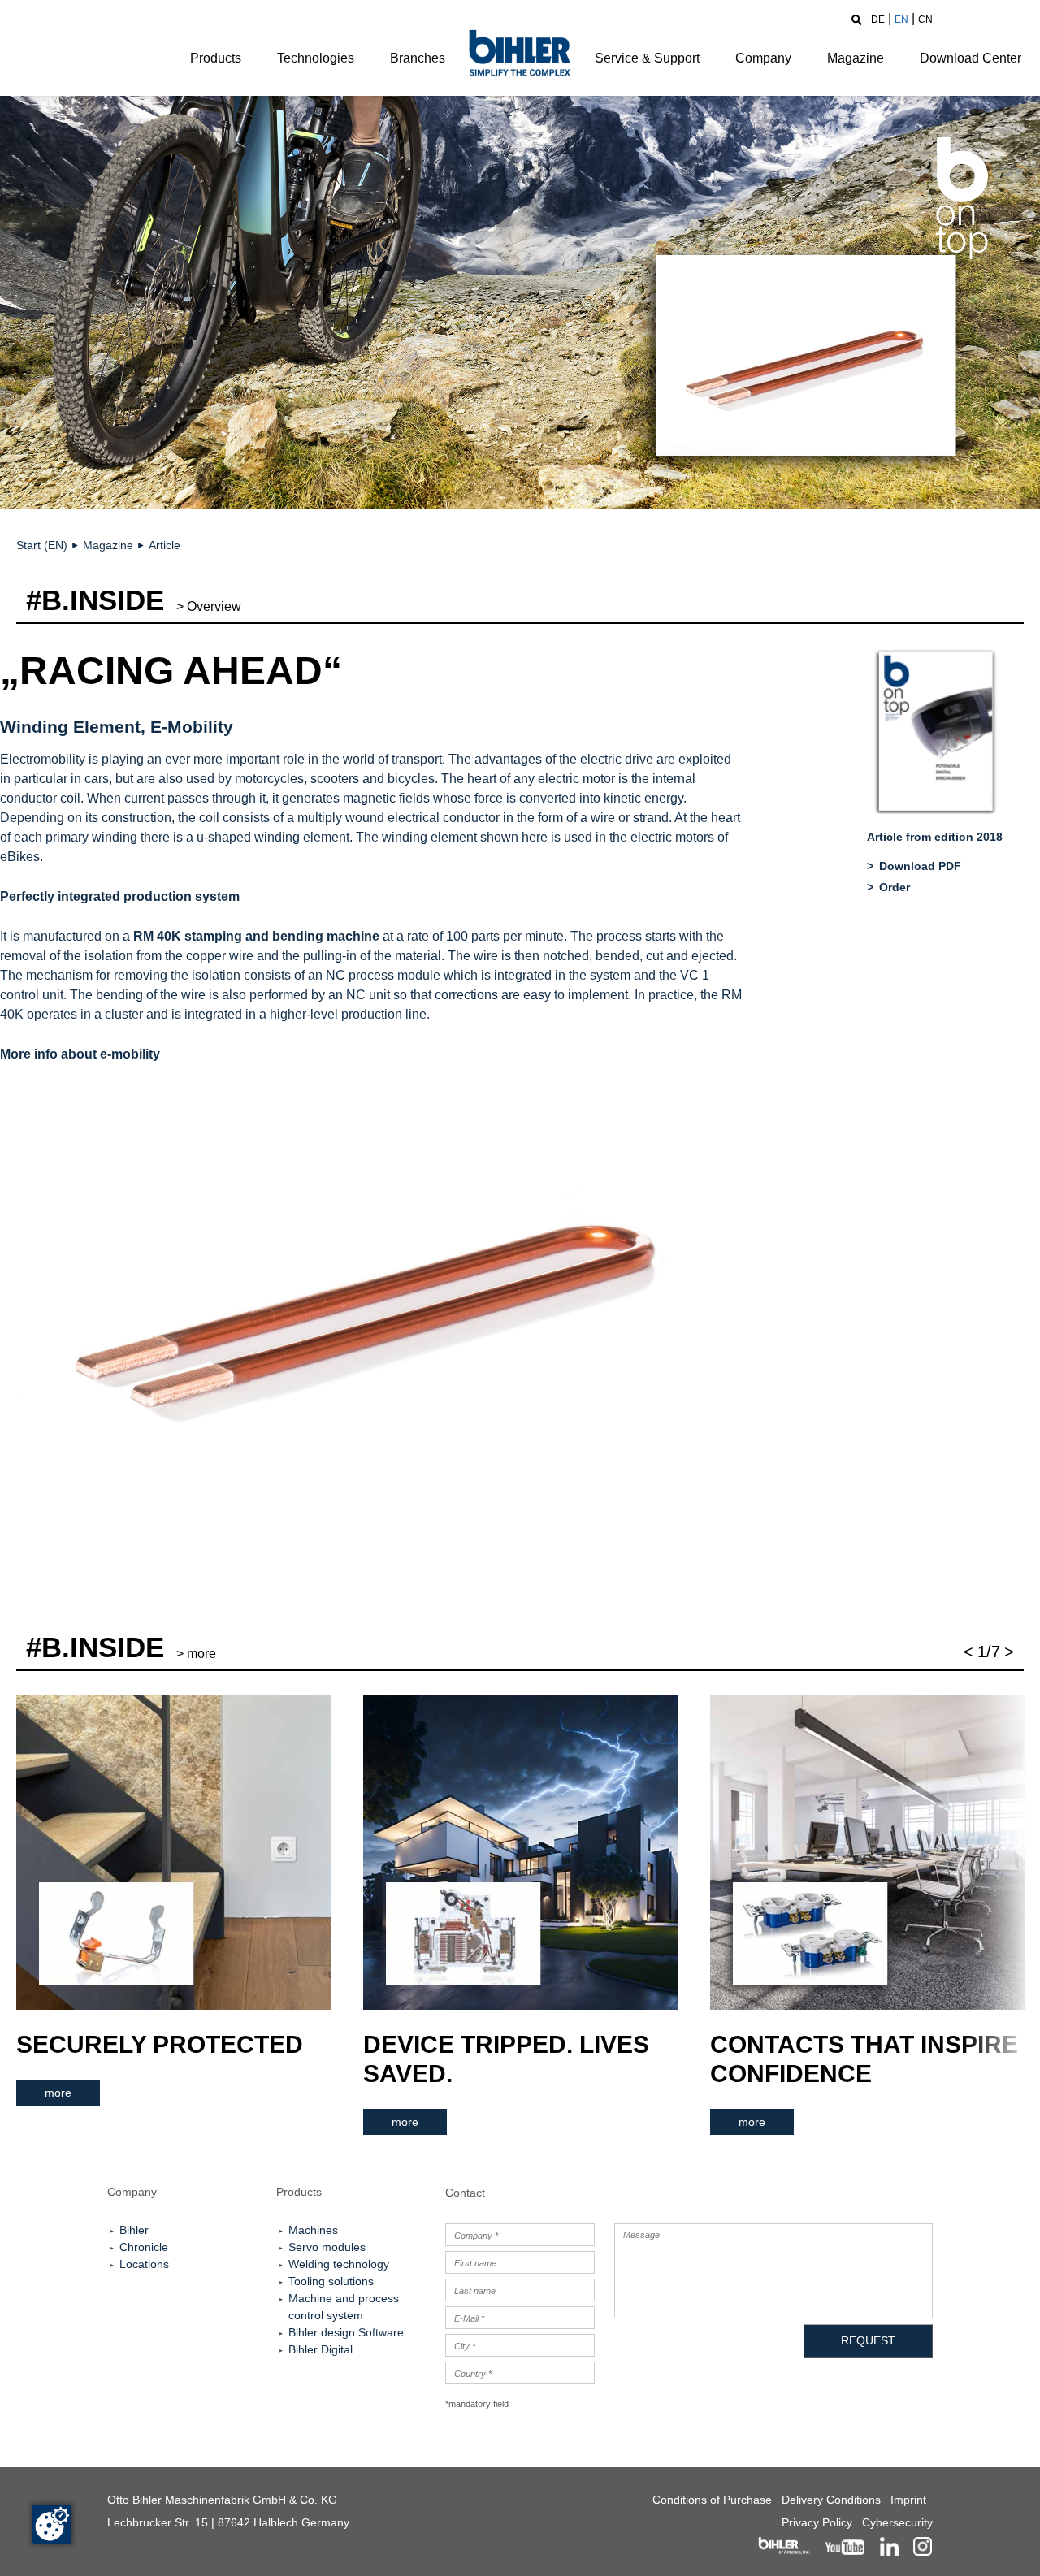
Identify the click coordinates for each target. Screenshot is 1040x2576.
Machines (313, 2230)
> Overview (209, 606)
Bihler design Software (346, 2332)
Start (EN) (42, 545)
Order (895, 887)
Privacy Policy (817, 2522)
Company (763, 58)
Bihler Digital (321, 2349)
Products (216, 58)
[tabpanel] (173, 1901)
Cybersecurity (897, 2522)
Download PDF (920, 866)
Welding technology (339, 2264)
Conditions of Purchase (712, 2500)
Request (868, 2340)
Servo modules (327, 2247)
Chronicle (144, 2247)
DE (878, 19)
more (58, 2093)
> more (196, 1654)
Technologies (316, 58)
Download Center (971, 58)
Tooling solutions (331, 2281)
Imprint (908, 2500)
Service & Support (647, 58)
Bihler (134, 2230)
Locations (144, 2264)
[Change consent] (52, 2524)
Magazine (856, 58)
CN (925, 19)
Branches (418, 58)
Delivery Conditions (831, 2500)
